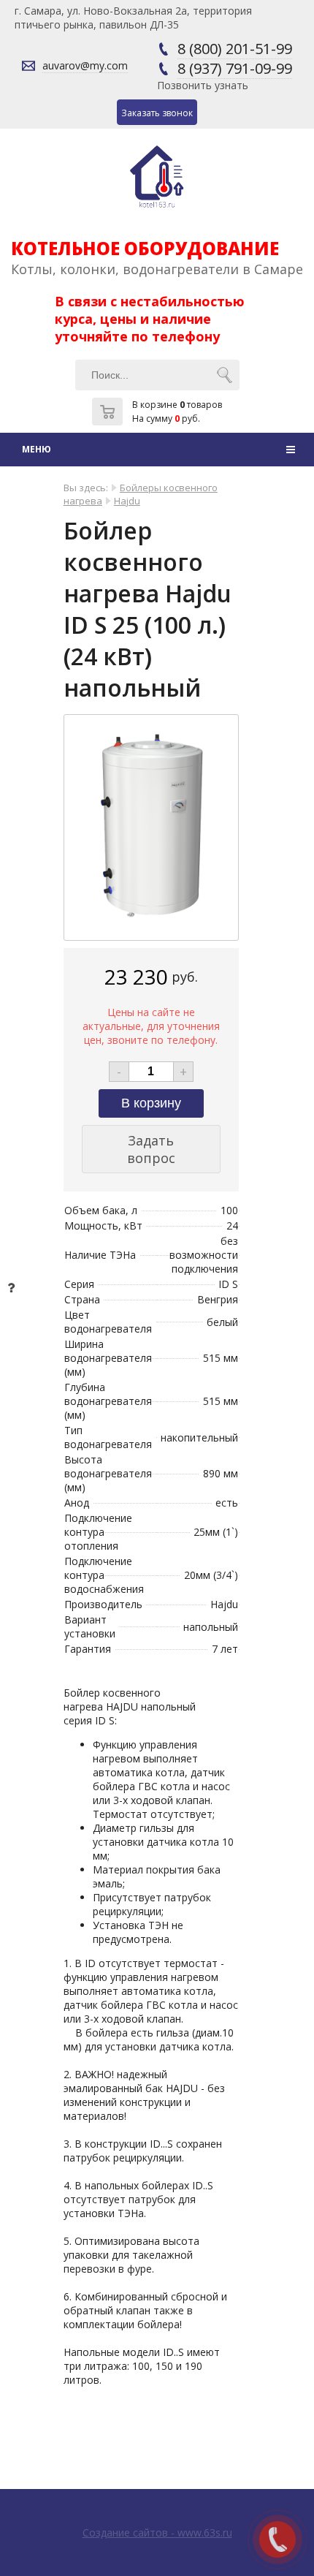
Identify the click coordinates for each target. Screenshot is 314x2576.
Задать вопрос (151, 1149)
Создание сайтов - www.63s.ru (157, 2533)
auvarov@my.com (85, 65)
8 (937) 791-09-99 (235, 68)
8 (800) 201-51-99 (235, 49)
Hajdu (127, 501)
